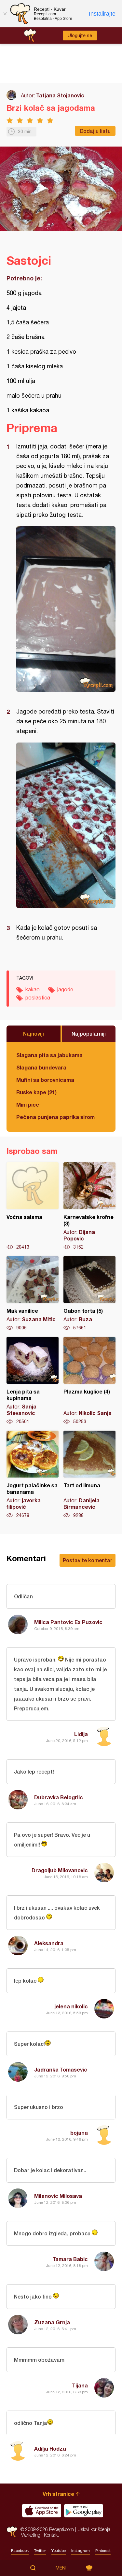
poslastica (38, 998)
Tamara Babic (70, 2259)
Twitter (40, 2551)
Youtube (59, 2551)
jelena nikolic (71, 2006)
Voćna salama (33, 1206)
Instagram (81, 2551)
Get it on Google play (84, 2511)
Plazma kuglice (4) (89, 1381)
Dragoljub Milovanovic (60, 1870)
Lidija (81, 1734)
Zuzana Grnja (52, 2322)
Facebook (20, 2551)
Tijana (80, 2385)
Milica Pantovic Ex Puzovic (68, 1622)
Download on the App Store (42, 2511)
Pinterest (103, 2551)
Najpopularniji (89, 1033)
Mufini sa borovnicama (45, 1080)
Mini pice (28, 1104)
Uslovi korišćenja (94, 2529)
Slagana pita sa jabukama (49, 1055)
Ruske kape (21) (36, 1092)
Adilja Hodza (50, 2449)
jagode (65, 989)
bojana (79, 2133)
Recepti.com (12, 2532)
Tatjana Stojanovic (60, 95)
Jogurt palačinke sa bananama (33, 1475)
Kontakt (51, 2535)
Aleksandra (49, 1943)
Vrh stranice (58, 2494)
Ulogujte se (80, 35)
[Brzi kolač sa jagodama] (66, 609)
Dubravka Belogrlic (59, 1797)
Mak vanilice (33, 1294)
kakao (33, 989)
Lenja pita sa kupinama (33, 1381)
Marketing (30, 2535)
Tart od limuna (89, 1475)
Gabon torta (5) (89, 1294)
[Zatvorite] (5, 14)
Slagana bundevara (41, 1067)
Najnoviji (34, 1033)
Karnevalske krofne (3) (89, 1206)
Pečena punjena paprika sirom (55, 1117)
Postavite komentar (88, 1560)
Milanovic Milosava (58, 2196)
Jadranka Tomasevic (61, 2069)
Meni (61, 2568)
